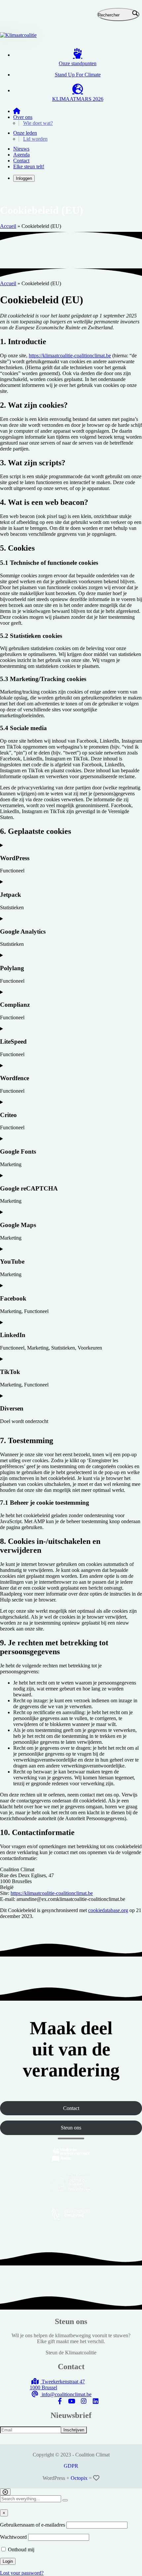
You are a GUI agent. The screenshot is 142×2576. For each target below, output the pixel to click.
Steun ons (71, 2128)
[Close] (5, 2492)
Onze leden (25, 133)
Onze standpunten (78, 63)
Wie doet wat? (38, 123)
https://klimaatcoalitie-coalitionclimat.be (70, 356)
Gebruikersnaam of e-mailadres (33, 2525)
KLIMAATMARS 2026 (78, 99)
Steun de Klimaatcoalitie (71, 2353)
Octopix (79, 2478)
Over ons (23, 117)
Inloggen (24, 178)
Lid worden (35, 139)
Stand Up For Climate (78, 75)
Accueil (8, 226)
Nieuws (21, 149)
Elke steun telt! (29, 166)
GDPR (71, 2466)
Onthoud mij (20, 2549)
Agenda (21, 155)
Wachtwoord (13, 2537)
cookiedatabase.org (108, 1910)
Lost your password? (22, 2573)
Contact (21, 161)
